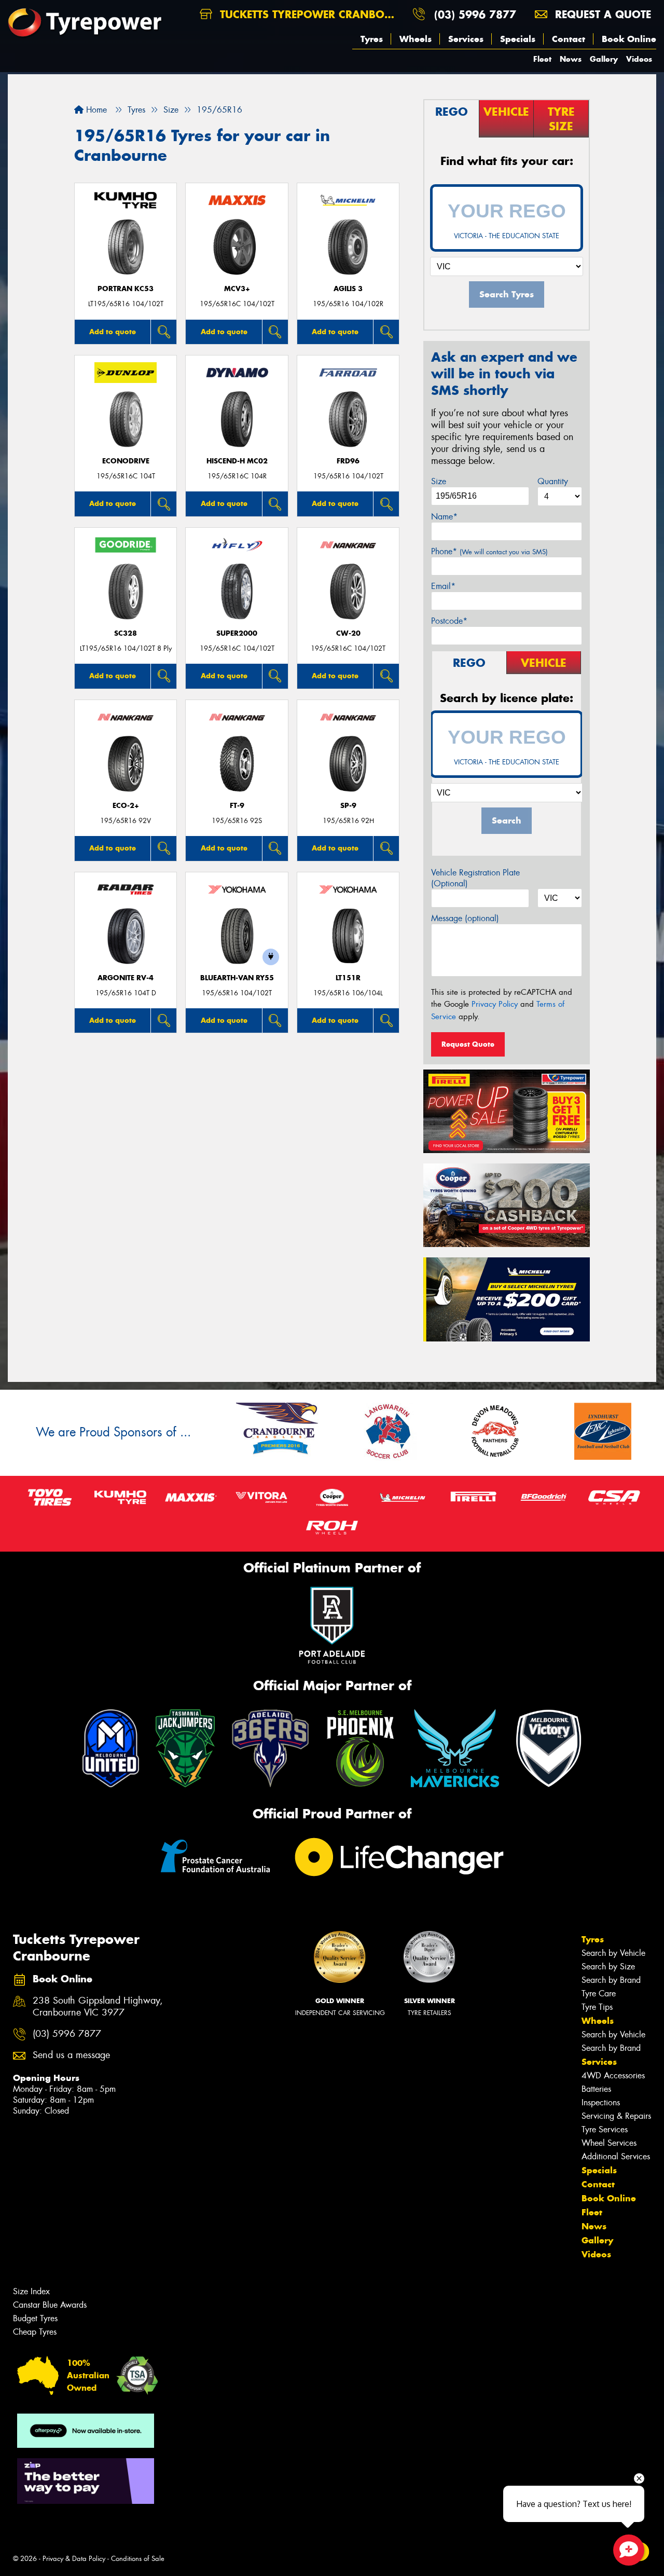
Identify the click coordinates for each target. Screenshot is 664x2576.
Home (95, 110)
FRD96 (348, 461)
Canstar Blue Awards (50, 2305)
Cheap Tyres (35, 2332)
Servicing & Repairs (616, 2116)
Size (439, 481)
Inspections (601, 2102)
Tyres (372, 39)
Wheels (416, 39)
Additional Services (616, 2156)
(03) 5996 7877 (475, 14)
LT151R (348, 978)
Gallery (604, 59)
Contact (569, 39)
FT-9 (237, 806)
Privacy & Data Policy (74, 2559)
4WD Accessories (613, 2075)
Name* (444, 517)
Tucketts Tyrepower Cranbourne (310, 14)
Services (466, 39)
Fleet (542, 59)
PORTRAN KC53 (126, 289)
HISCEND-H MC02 (237, 461)
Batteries (596, 2089)
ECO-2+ (126, 806)
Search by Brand (611, 1980)
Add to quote (113, 332)
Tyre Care (599, 1993)
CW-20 (348, 633)
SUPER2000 (237, 633)
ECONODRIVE (126, 461)
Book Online (629, 39)
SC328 (126, 633)
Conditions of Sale (138, 2559)
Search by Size (608, 1967)
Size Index (31, 2291)
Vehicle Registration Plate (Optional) (475, 878)
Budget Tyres (35, 2318)
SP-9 (348, 806)
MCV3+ (237, 289)
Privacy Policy (495, 1004)
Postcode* (449, 621)
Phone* (489, 551)
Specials (518, 39)
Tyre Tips (597, 2007)
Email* (443, 586)
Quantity (553, 481)
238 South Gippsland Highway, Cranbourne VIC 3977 (98, 2007)
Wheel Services (609, 2143)
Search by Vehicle (613, 1953)
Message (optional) (465, 918)
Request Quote (468, 1044)
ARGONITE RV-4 (126, 978)
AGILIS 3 (348, 289)
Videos (639, 59)
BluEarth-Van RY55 (237, 978)
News (571, 59)
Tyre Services (605, 2129)
